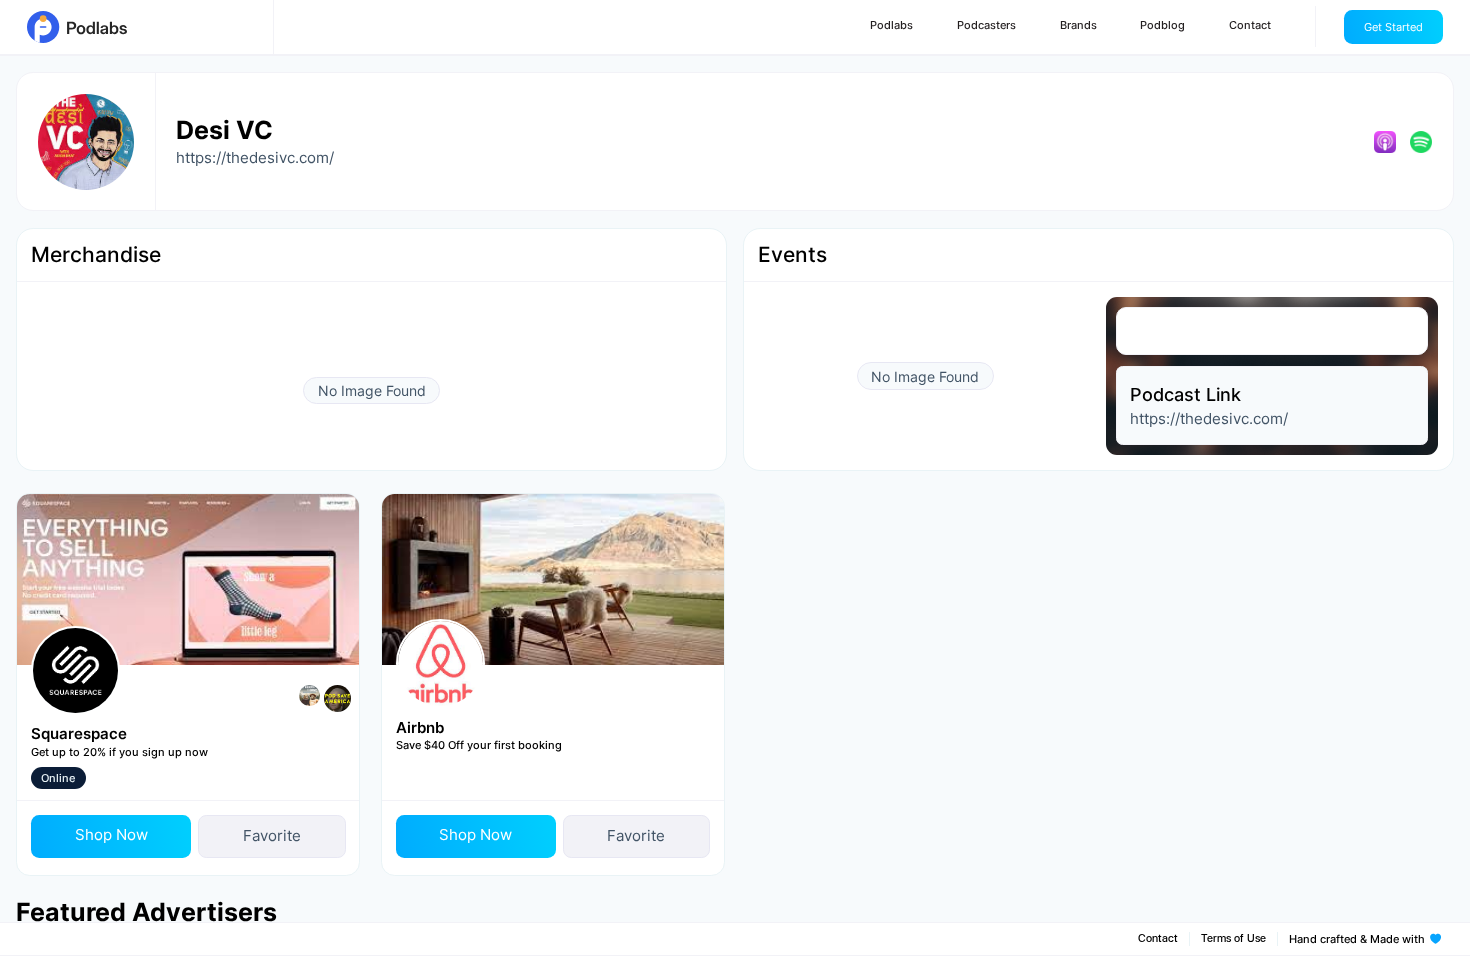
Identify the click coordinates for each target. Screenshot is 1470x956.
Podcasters (986, 25)
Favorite (272, 835)
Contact (1250, 25)
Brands (1078, 25)
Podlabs (891, 25)
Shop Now (111, 834)
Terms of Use (1233, 938)
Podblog (1162, 25)
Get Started (1393, 27)
